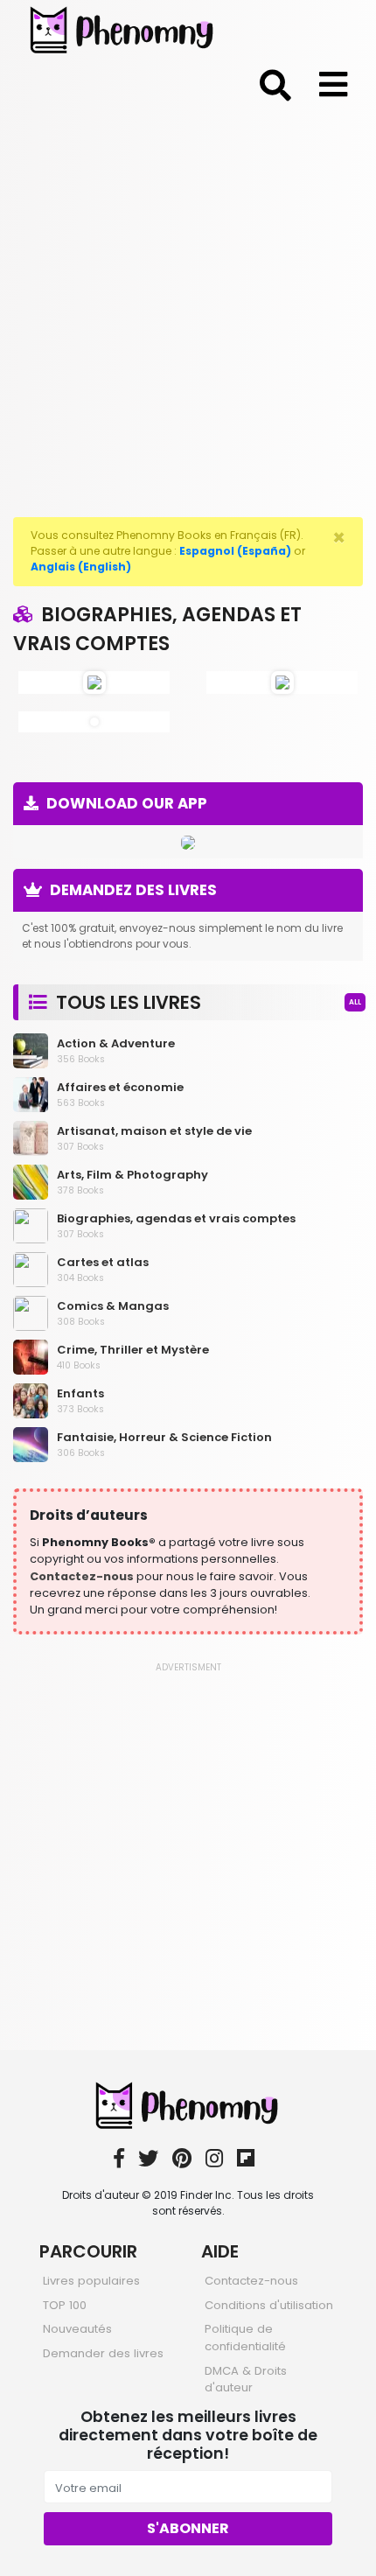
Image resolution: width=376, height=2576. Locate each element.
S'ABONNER (188, 2528)
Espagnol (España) (235, 551)
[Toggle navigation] (275, 82)
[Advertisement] (188, 307)
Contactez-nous (82, 1576)
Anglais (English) (81, 567)
